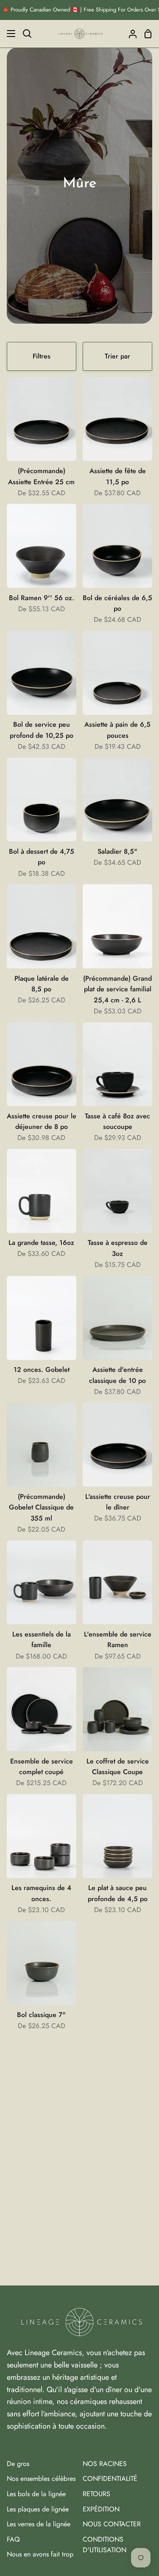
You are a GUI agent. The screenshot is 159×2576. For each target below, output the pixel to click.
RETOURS (96, 2494)
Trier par (117, 356)
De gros (18, 2464)
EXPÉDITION (101, 2509)
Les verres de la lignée (39, 2524)
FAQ (13, 2539)
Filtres (42, 356)
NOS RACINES (105, 2464)
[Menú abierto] (8, 34)
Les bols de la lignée (36, 2494)
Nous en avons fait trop (40, 2554)
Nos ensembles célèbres (41, 2479)
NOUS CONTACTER (112, 2524)
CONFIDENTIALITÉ (110, 2479)
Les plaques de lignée (38, 2509)
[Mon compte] (129, 34)
